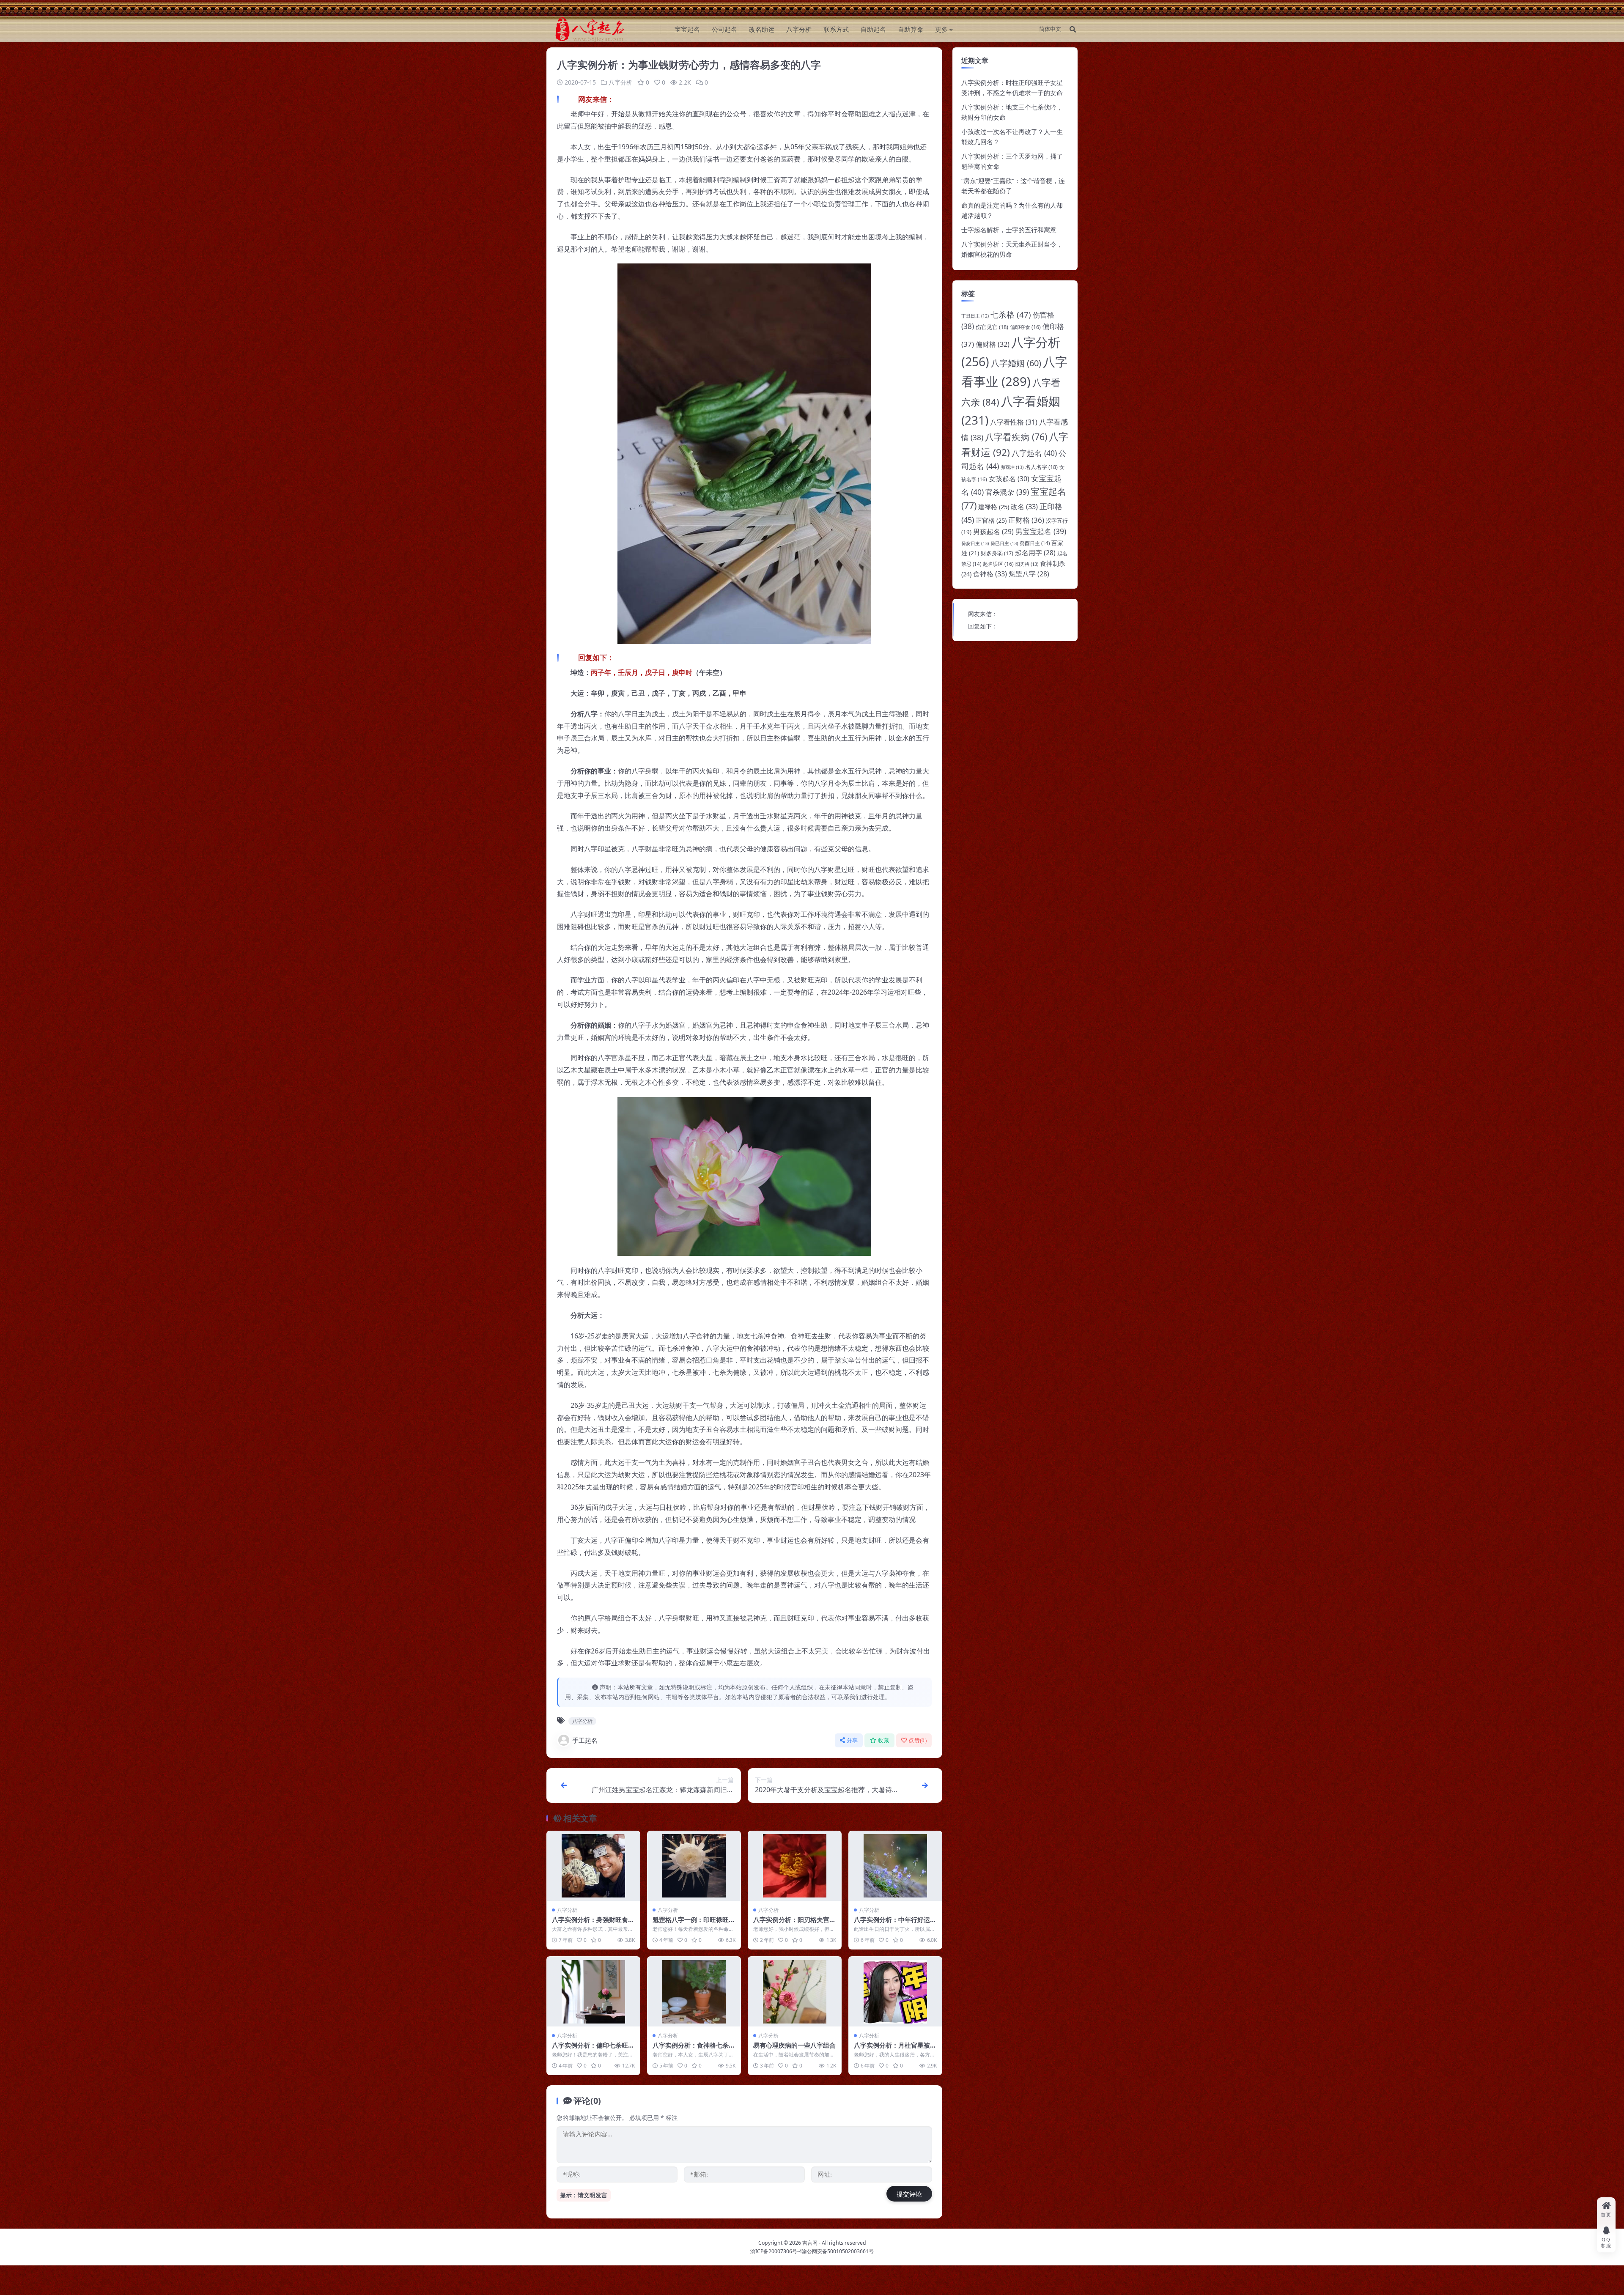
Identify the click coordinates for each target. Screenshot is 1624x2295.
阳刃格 (1027, 564)
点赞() (918, 1740)
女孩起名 (1009, 479)
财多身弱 (997, 553)
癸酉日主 (1035, 543)
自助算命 (911, 29)
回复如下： (983, 626)
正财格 (1026, 520)
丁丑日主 (975, 316)
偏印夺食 (1025, 327)
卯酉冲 (1012, 467)
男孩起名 (993, 532)
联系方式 (836, 29)
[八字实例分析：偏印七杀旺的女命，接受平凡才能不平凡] (593, 1992)
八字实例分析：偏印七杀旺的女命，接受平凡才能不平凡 (593, 2049)
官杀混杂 (1007, 492)
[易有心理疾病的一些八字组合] (795, 1992)
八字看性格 (1014, 422)
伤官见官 (992, 327)
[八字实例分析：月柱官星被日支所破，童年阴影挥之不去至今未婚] (895, 1992)
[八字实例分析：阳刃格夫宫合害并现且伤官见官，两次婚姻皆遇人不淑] (795, 1866)
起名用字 (1035, 553)
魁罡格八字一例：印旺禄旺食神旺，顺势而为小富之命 (694, 1924)
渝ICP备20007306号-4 (776, 2251)
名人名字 (1041, 467)
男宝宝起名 (1041, 531)
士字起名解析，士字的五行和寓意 (1009, 230)
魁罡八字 (1029, 574)
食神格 (990, 574)
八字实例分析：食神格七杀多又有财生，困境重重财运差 (694, 2049)
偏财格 (993, 344)
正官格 (991, 520)
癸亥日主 (975, 543)
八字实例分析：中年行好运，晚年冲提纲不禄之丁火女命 (895, 1924)
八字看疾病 (1016, 437)
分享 (852, 1740)
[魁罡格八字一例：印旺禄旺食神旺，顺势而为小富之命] (694, 1866)
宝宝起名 (687, 29)
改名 (1024, 506)
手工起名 (585, 1740)
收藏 (884, 1740)
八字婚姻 (1016, 363)
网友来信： (983, 614)
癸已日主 (1004, 543)
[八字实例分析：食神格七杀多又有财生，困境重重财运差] (694, 1992)
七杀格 (1011, 314)
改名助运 (762, 29)
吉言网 (810, 2243)
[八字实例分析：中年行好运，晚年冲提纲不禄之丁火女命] (895, 1866)
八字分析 (799, 29)
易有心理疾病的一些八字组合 (794, 2045)
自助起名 (873, 29)
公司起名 (724, 29)
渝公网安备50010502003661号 (838, 2251)
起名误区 (998, 564)
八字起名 (1034, 453)
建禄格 (994, 507)
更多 (941, 29)
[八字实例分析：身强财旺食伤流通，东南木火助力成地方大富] (593, 1866)
